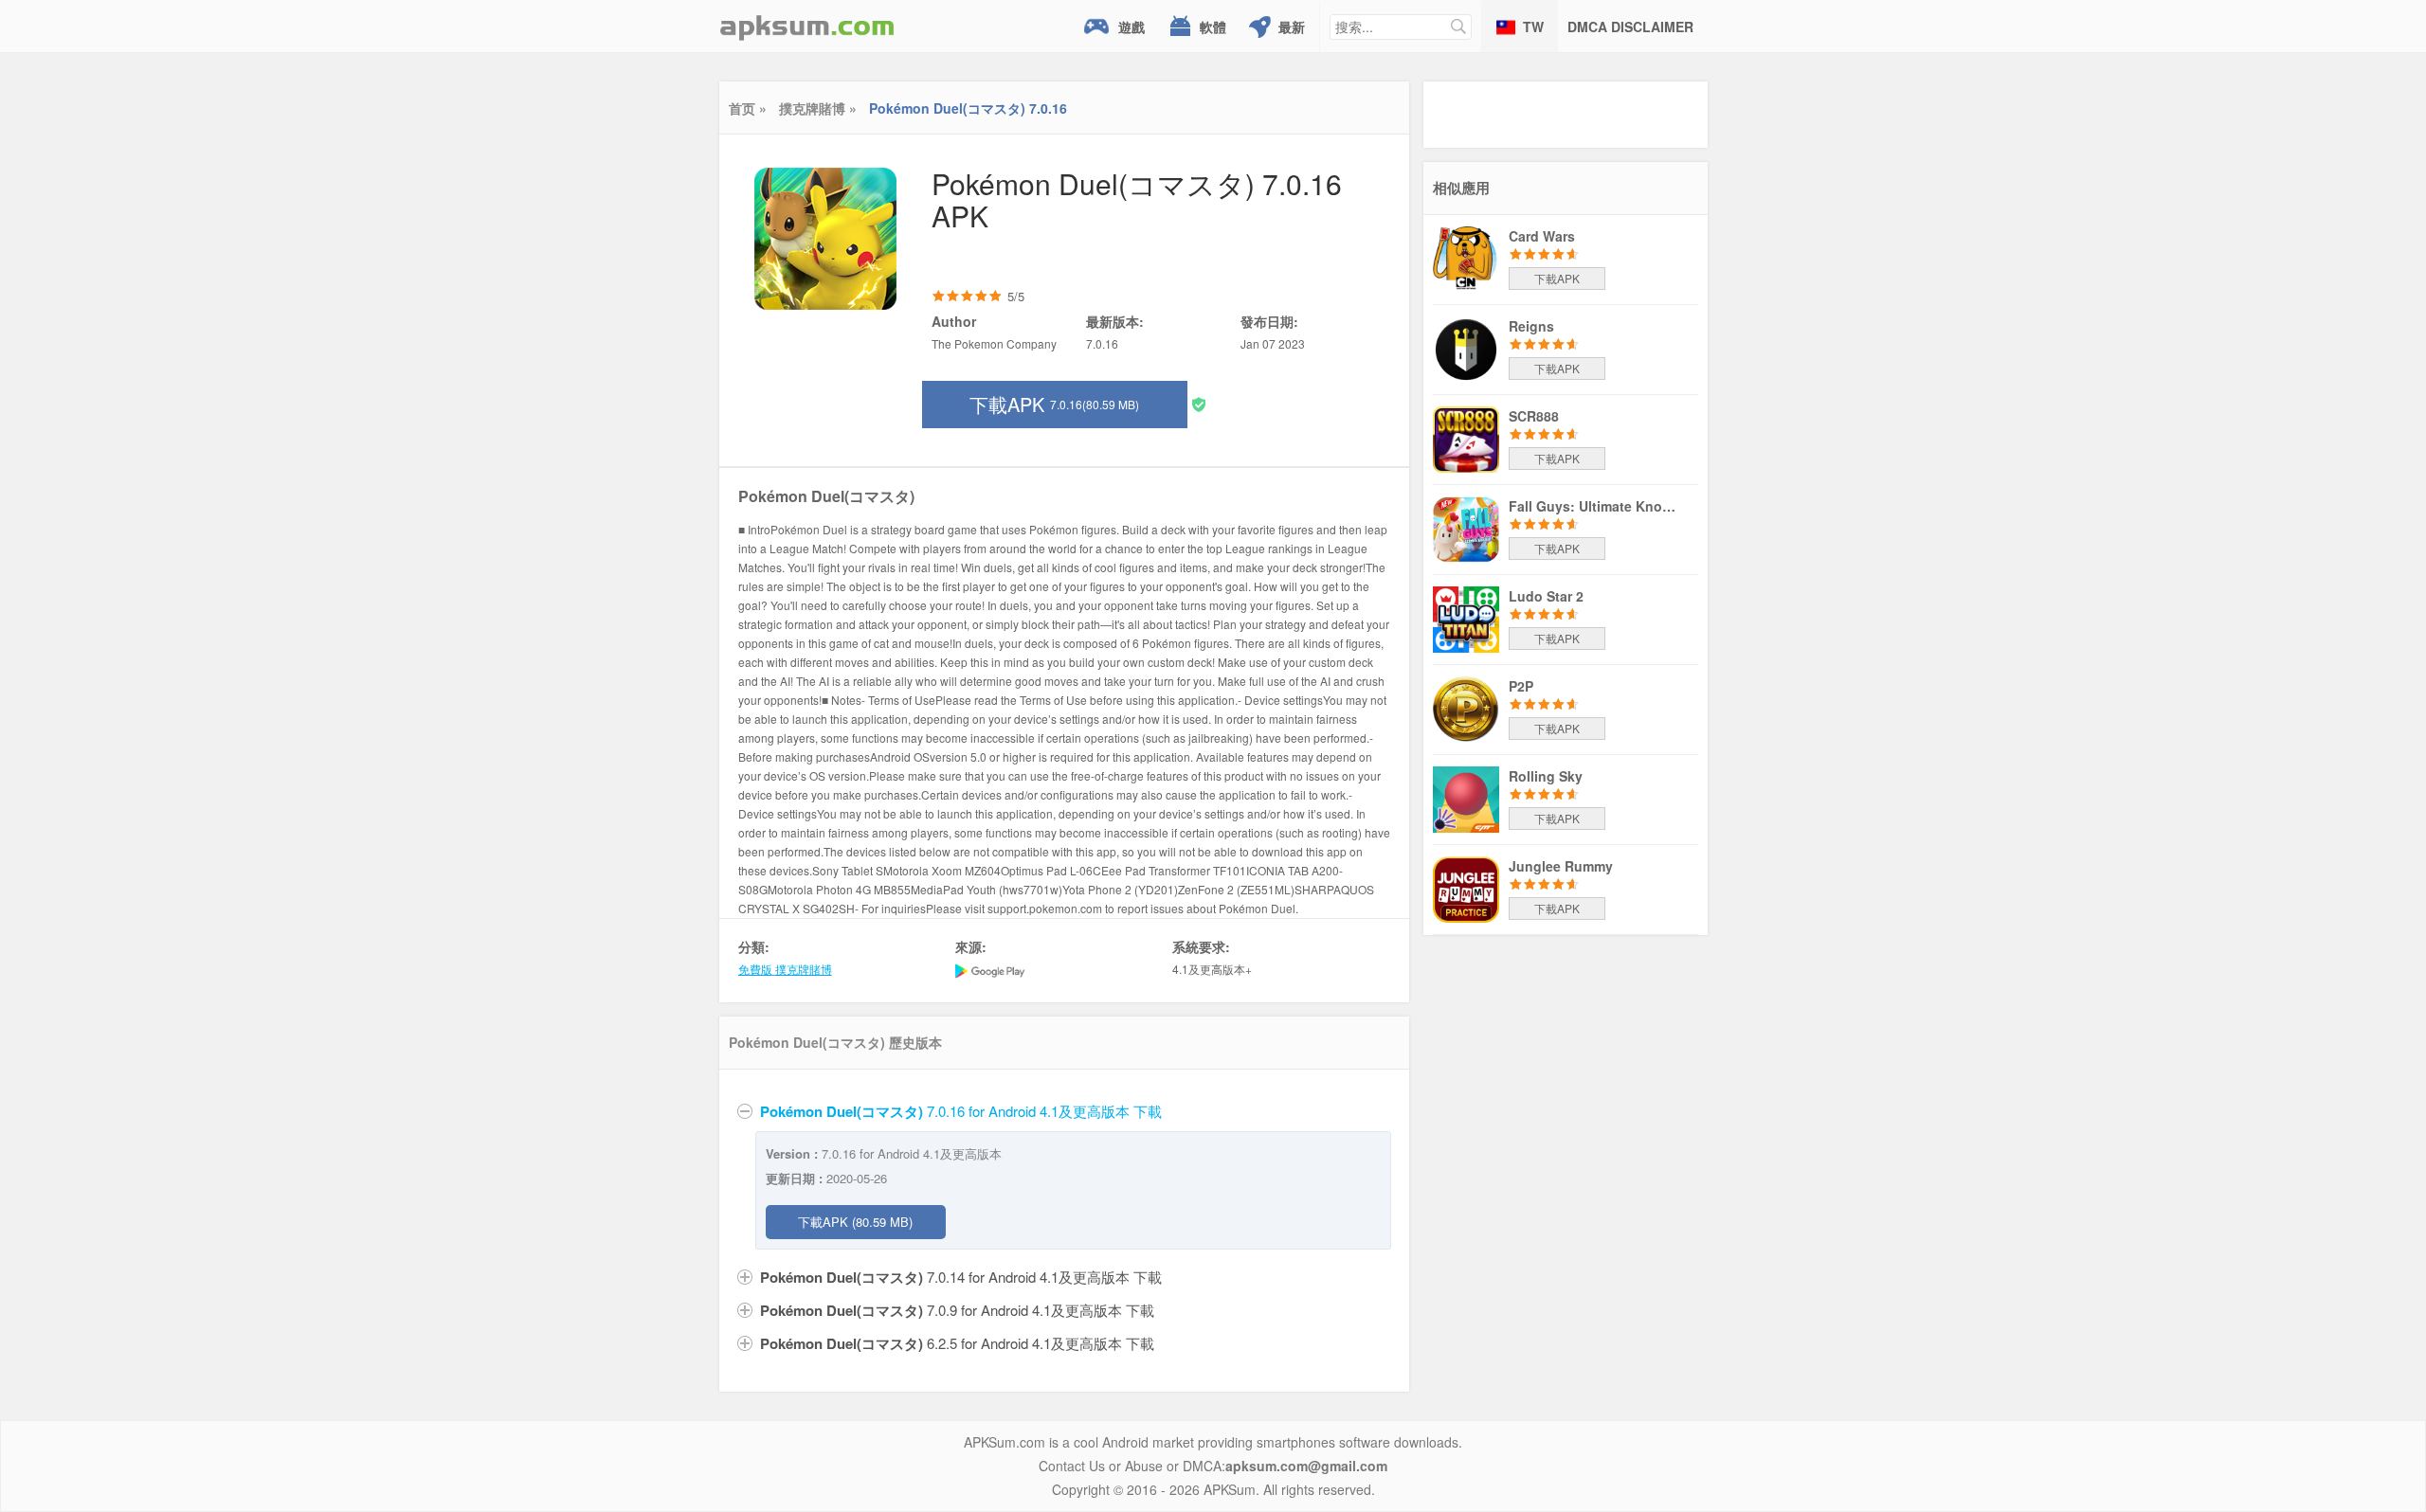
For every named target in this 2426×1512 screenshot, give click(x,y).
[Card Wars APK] (1466, 258)
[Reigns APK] (1466, 348)
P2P (1521, 686)
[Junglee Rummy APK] (1466, 888)
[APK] (807, 26)
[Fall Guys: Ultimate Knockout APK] (1466, 528)
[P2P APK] (1466, 708)
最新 (1292, 27)
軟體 (1213, 27)
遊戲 (1132, 27)
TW (1533, 27)
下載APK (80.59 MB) (855, 1222)
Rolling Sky (1546, 776)
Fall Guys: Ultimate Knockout (1594, 506)
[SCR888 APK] (1466, 438)
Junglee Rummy (1561, 866)
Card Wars (1542, 236)
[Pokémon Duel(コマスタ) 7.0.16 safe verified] (1199, 403)
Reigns (1531, 326)
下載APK (1054, 404)
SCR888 (1534, 416)
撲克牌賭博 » (818, 108)
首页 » (748, 108)
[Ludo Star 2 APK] (1466, 618)
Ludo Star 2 (1546, 596)
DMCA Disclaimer (1630, 27)
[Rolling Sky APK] (1466, 798)
